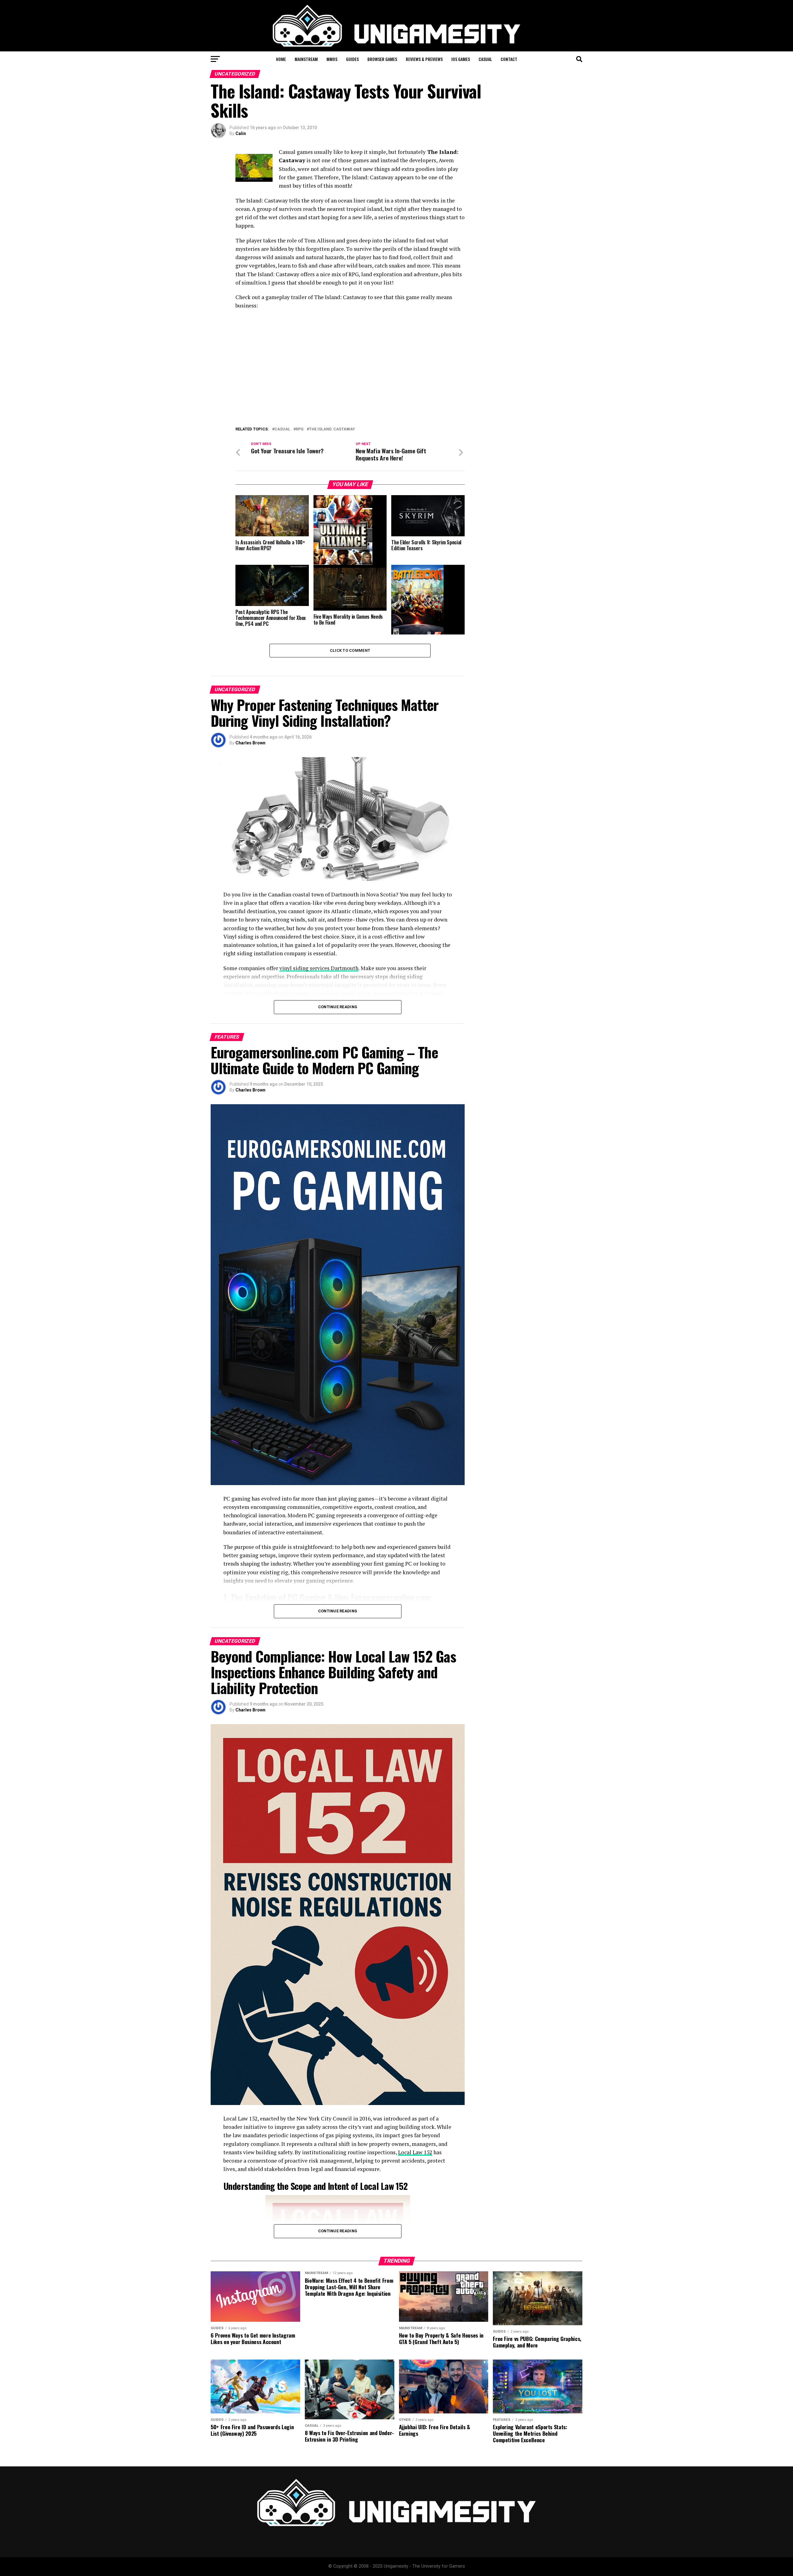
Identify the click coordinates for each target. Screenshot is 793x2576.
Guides (352, 59)
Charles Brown (250, 743)
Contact (509, 59)
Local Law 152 (415, 2152)
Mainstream (306, 59)
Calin (241, 133)
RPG (300, 429)
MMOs (332, 59)
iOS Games (461, 59)
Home (281, 59)
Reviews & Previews (424, 59)
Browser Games (382, 59)
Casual (485, 59)
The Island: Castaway (332, 429)
